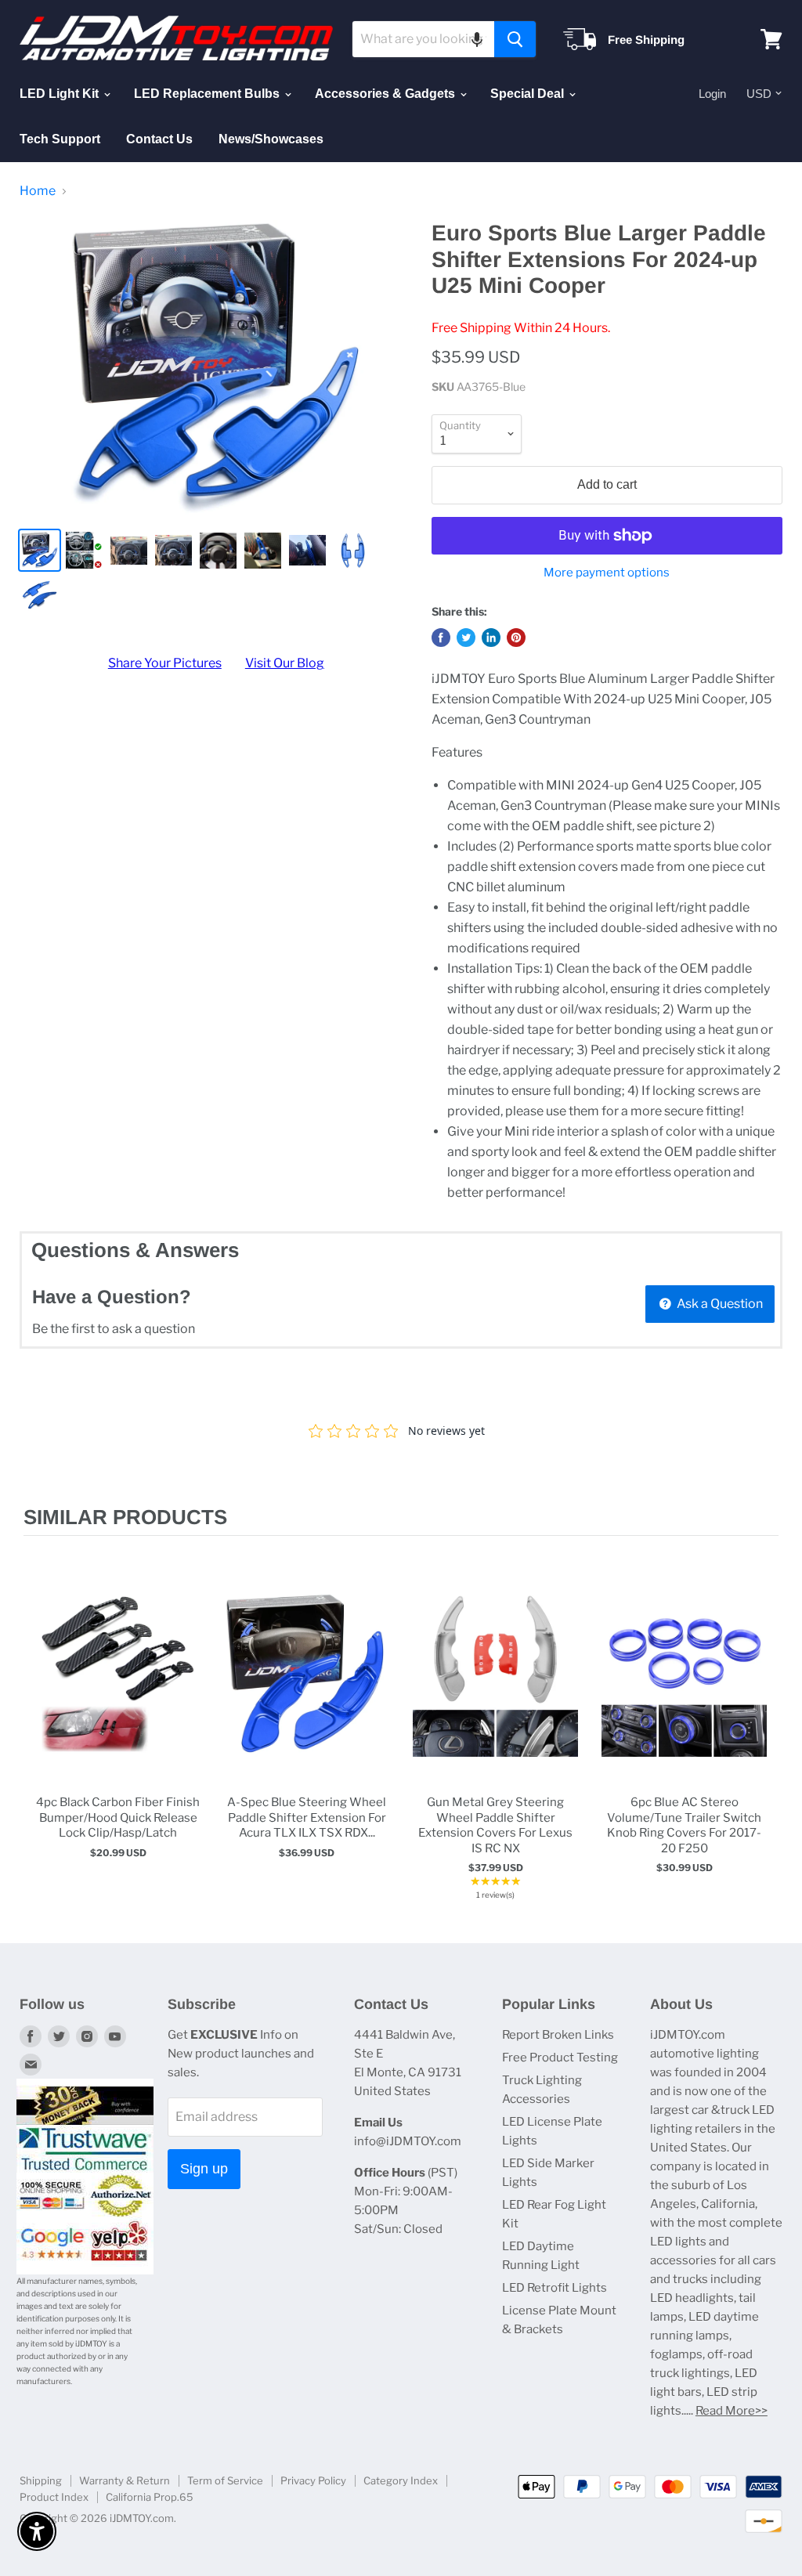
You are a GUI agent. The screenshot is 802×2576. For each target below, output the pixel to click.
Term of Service (225, 2480)
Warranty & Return (125, 2480)
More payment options (607, 573)
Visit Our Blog (285, 663)
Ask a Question (719, 1304)
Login (712, 94)
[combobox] (423, 39)
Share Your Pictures (165, 663)
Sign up (204, 2169)
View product (118, 1690)
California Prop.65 (150, 2497)
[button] (477, 39)
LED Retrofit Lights (555, 2288)
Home (38, 191)
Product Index (54, 2497)
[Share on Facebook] (441, 638)
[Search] (515, 39)
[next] (763, 1731)
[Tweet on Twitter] (466, 638)
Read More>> (732, 2411)
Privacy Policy (313, 2480)
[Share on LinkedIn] (491, 638)
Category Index (401, 2480)
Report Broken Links (558, 2035)
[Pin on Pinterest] (516, 638)
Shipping (41, 2480)
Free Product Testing (560, 2058)
